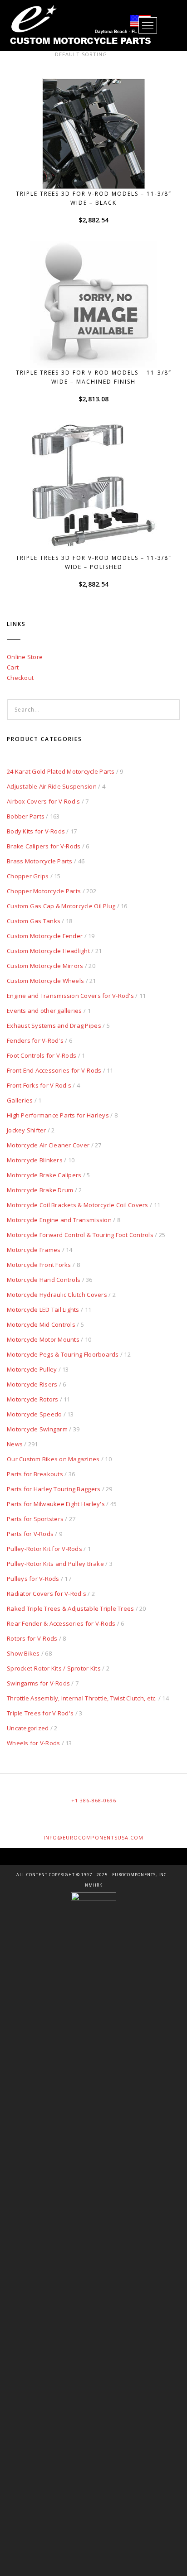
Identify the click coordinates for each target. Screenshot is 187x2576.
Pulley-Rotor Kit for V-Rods (44, 1549)
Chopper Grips (28, 876)
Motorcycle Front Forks (39, 1265)
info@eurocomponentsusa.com (93, 1837)
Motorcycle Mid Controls (41, 1324)
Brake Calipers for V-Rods (44, 846)
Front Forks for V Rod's (39, 1085)
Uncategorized (28, 1728)
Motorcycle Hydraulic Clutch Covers (57, 1295)
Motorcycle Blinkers (35, 1160)
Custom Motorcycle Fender (45, 936)
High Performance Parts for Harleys (58, 1115)
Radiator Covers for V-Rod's (47, 1594)
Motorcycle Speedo (34, 1414)
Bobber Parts (26, 816)
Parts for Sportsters (35, 1519)
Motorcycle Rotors (32, 1399)
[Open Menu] (148, 25)
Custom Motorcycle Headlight (48, 951)
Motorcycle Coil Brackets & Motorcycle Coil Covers (78, 1205)
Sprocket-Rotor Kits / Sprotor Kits (54, 1668)
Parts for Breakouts (35, 1474)
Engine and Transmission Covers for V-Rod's (70, 996)
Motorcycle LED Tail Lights (43, 1310)
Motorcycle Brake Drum (40, 1190)
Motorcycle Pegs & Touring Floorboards (63, 1354)
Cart (13, 667)
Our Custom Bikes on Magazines (53, 1459)
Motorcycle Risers (32, 1384)
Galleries (20, 1100)
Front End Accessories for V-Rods (54, 1070)
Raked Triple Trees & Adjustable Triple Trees (70, 1608)
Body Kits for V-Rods (36, 831)
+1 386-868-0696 (94, 1800)
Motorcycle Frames (34, 1250)
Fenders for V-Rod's (35, 1040)
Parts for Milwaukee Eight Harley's (56, 1504)
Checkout (20, 678)
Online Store (25, 657)
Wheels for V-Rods (33, 1743)
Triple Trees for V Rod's (40, 1713)
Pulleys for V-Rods (33, 1579)
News (15, 1444)
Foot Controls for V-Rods (42, 1055)
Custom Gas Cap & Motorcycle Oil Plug (61, 906)
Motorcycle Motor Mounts (43, 1339)
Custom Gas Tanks (34, 921)
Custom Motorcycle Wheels (45, 981)
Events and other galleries (44, 1011)
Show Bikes (23, 1653)
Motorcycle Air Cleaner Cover (48, 1145)
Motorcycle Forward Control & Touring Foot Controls (80, 1235)
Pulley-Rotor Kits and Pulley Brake (55, 1564)
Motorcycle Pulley (32, 1369)
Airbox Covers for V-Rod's (44, 801)
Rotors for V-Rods (32, 1638)
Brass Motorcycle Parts (40, 861)
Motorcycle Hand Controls (44, 1280)
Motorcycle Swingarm (37, 1429)
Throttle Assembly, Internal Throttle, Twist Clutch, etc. (82, 1698)
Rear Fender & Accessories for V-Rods (61, 1623)
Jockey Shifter (27, 1130)
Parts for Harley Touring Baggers (54, 1489)
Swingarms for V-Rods (38, 1683)
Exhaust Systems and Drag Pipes (54, 1026)
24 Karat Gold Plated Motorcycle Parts (61, 771)
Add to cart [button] (98, 172)
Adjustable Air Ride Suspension (52, 786)
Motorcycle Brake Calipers (44, 1175)
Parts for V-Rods (30, 1534)
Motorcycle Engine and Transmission (59, 1220)
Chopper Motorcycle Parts (44, 891)
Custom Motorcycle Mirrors (45, 966)
